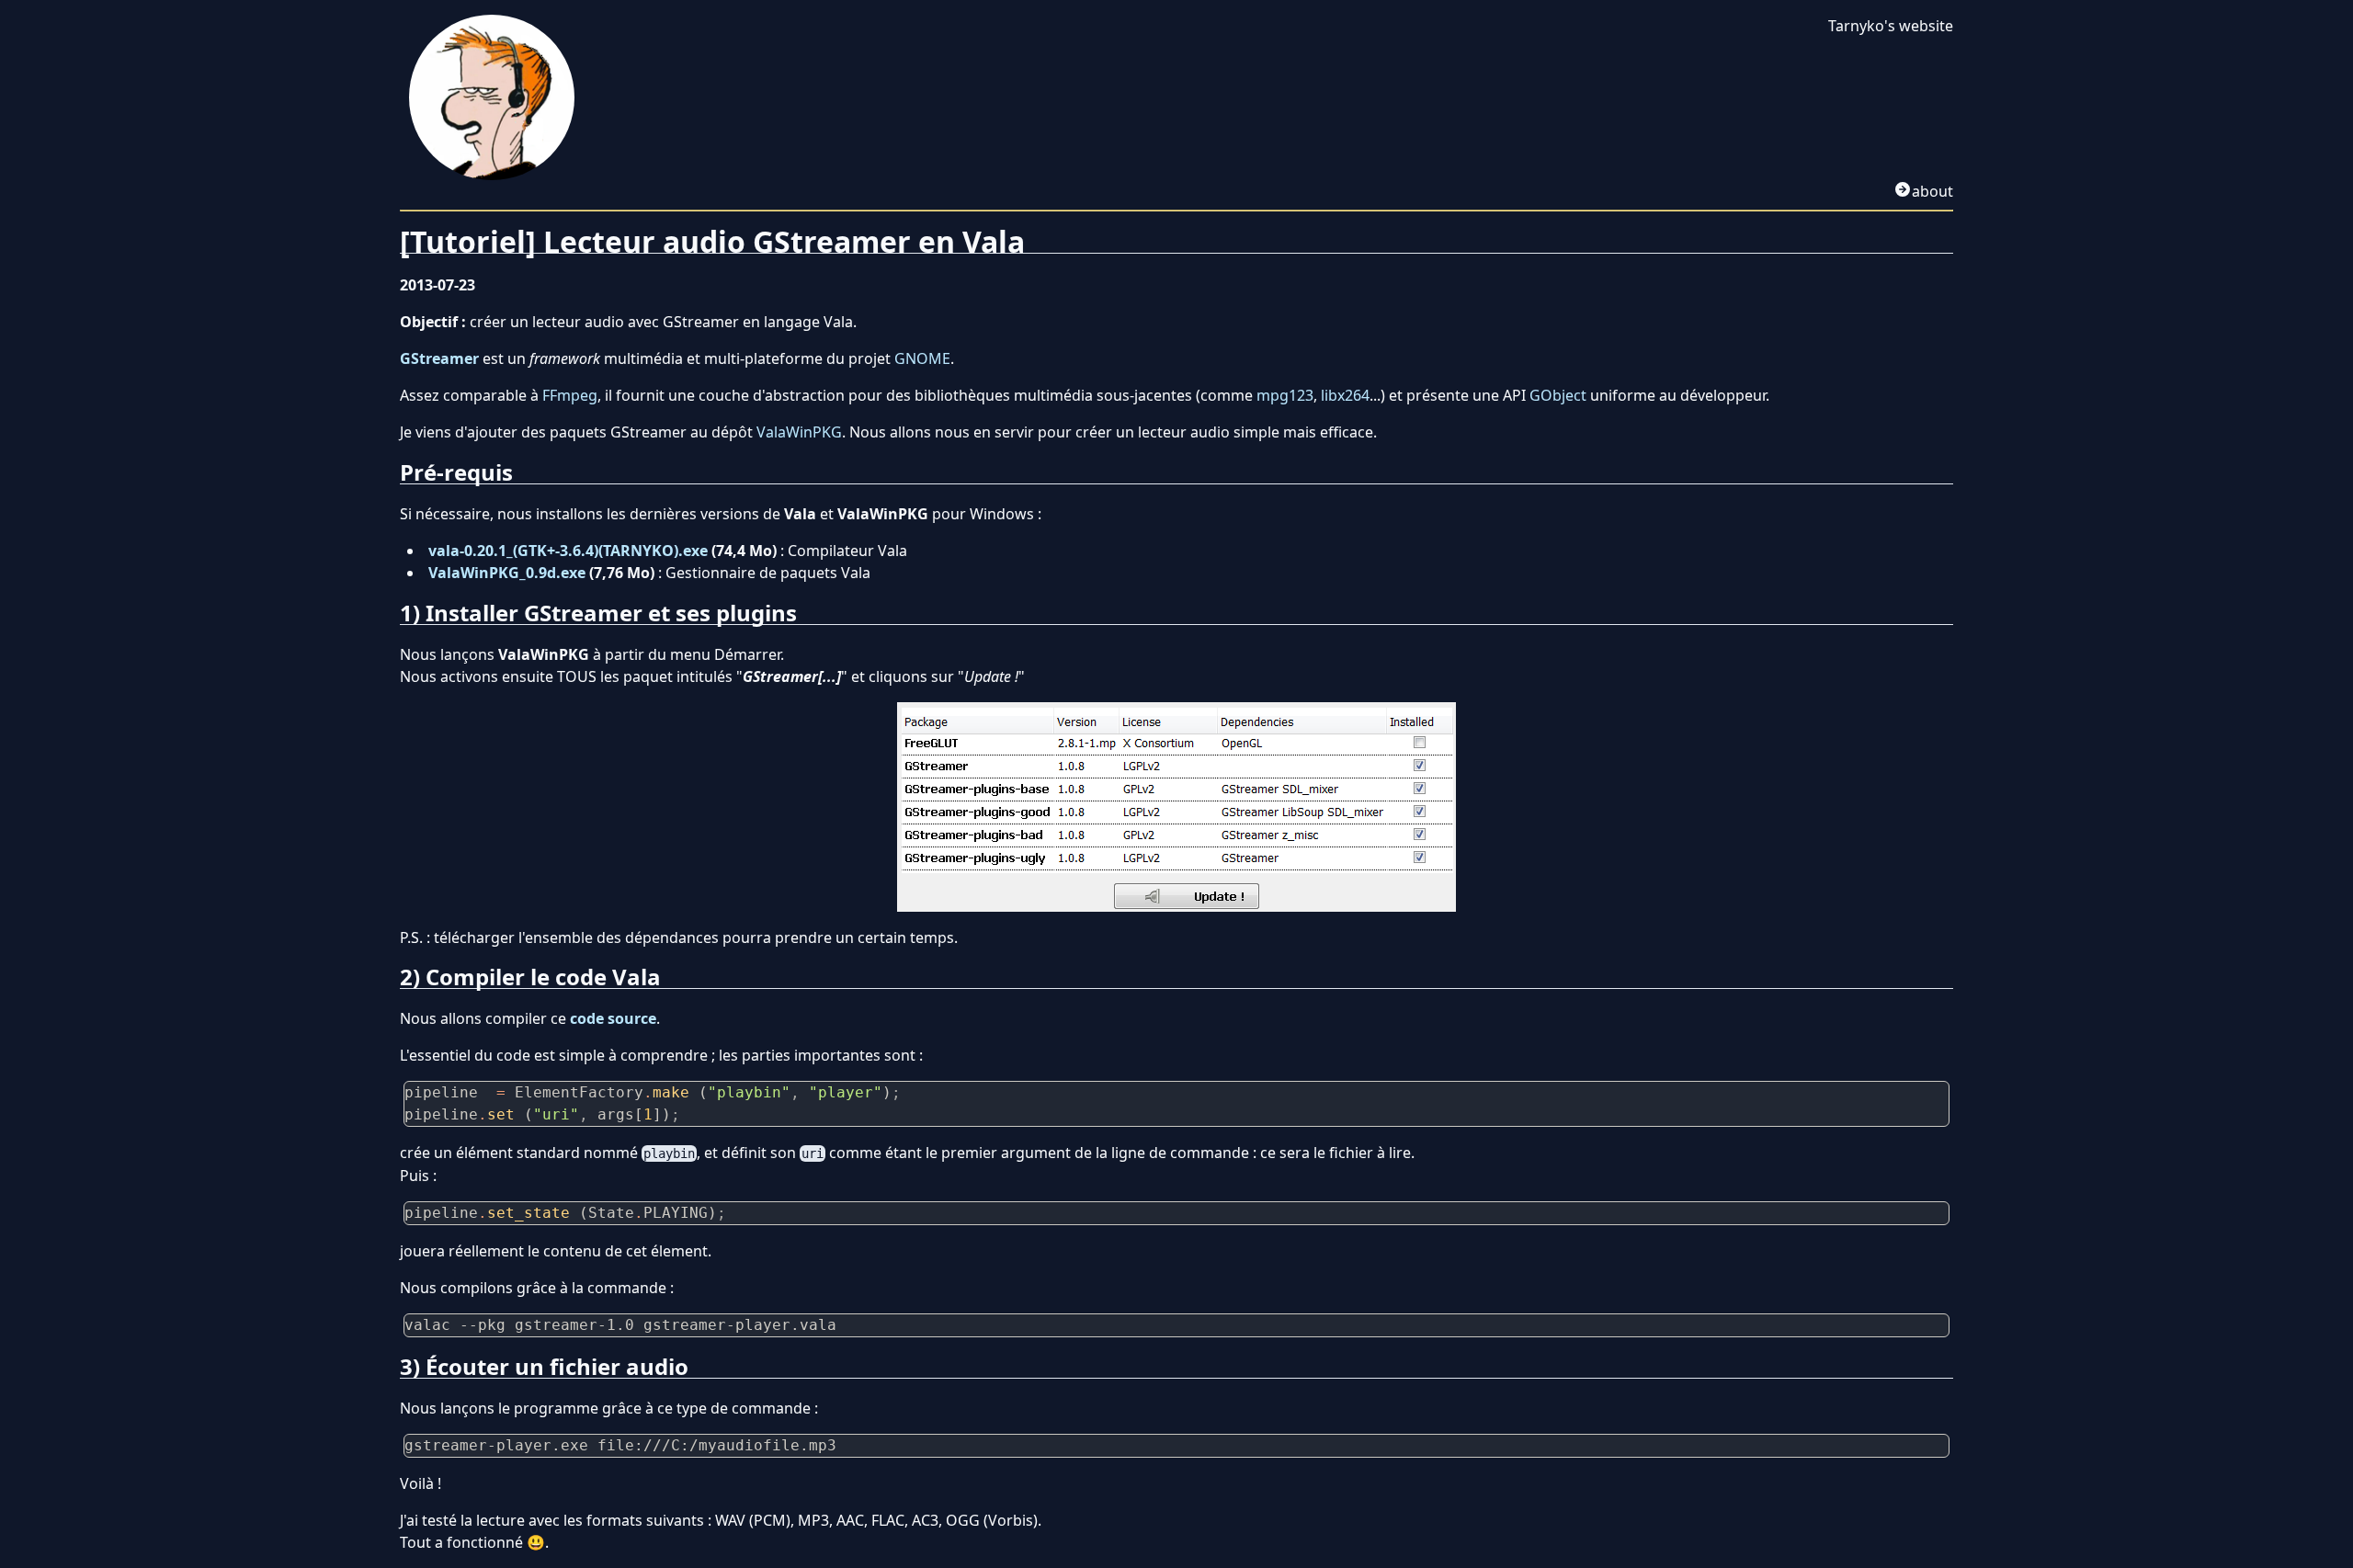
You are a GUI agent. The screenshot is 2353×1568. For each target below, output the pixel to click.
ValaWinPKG (799, 432)
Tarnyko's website (1891, 26)
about (1932, 191)
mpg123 (1285, 395)
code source (613, 1018)
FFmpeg (570, 395)
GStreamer (439, 358)
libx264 (1345, 395)
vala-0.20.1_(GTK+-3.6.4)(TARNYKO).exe (568, 551)
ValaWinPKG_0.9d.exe (507, 573)
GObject (1558, 395)
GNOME (922, 358)
